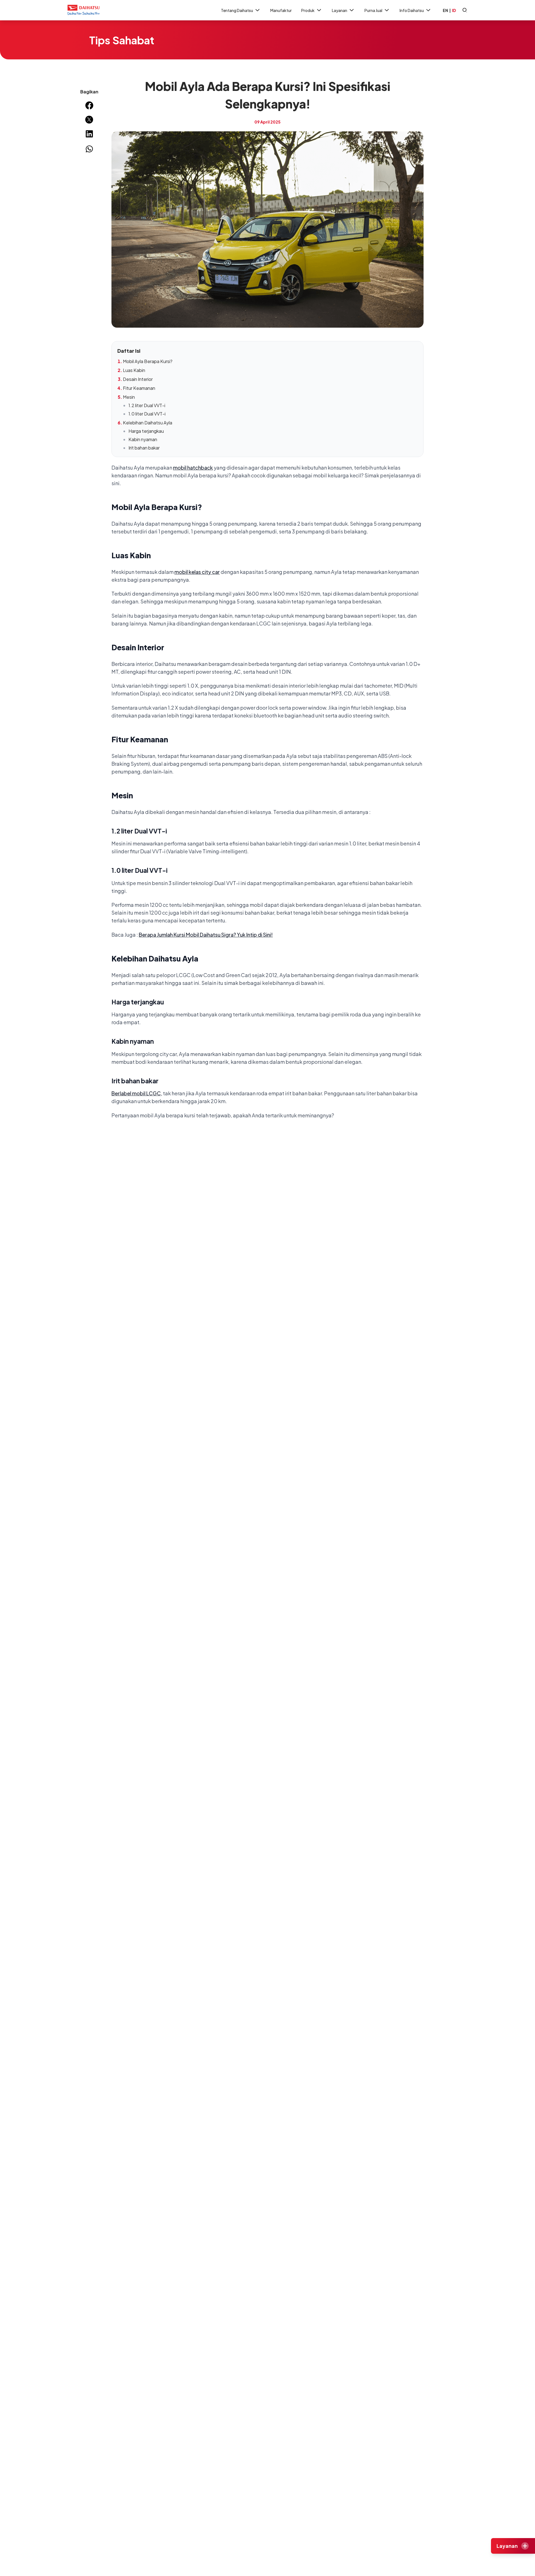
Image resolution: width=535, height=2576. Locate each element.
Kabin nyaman (143, 439)
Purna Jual (373, 10)
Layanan (340, 10)
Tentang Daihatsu (237, 10)
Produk (308, 10)
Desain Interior (138, 379)
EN (445, 10)
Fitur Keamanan (139, 388)
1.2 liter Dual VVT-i (147, 405)
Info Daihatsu (412, 10)
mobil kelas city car (197, 572)
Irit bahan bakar (144, 448)
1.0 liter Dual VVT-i (147, 414)
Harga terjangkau (146, 431)
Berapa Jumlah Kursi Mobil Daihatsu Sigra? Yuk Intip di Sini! (206, 935)
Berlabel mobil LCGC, (137, 1093)
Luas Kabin (134, 370)
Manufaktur (281, 10)
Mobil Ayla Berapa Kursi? (148, 361)
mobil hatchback (193, 467)
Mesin (129, 397)
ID (454, 10)
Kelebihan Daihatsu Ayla (148, 423)
